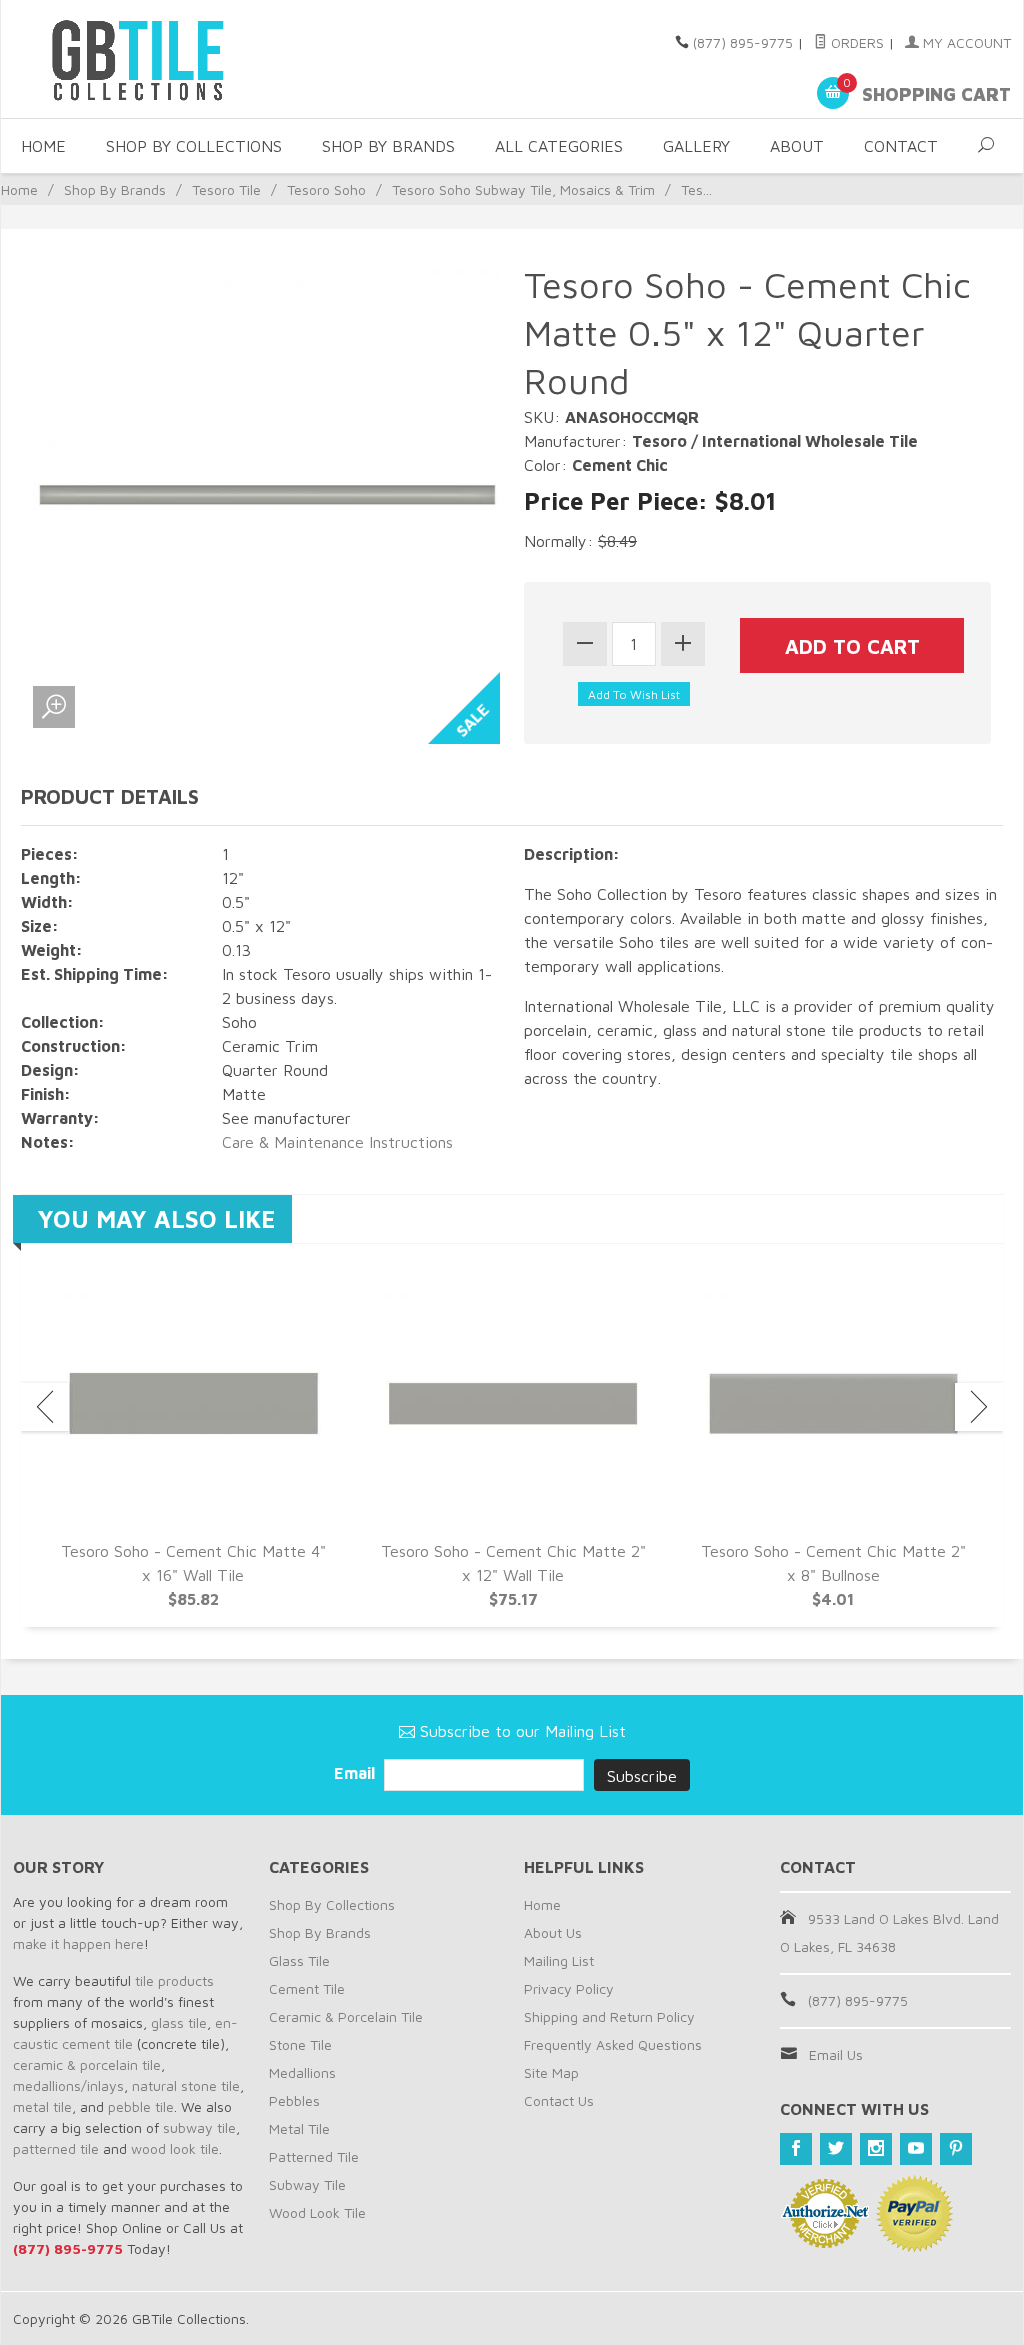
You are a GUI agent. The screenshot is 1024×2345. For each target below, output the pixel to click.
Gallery (696, 146)
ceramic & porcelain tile (87, 2064)
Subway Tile (307, 2184)
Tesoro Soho (326, 189)
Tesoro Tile (226, 189)
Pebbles (294, 2100)
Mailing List (559, 1960)
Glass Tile (299, 1960)
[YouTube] (916, 2149)
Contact (901, 146)
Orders (855, 42)
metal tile (42, 2106)
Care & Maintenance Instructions (337, 1142)
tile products (174, 1980)
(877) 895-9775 (743, 42)
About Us (553, 1932)
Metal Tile (299, 2128)
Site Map (551, 2072)
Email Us (836, 2054)
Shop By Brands (388, 146)
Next (979, 1407)
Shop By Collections (194, 146)
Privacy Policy (569, 1988)
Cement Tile (307, 1988)
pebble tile (141, 2106)
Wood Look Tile (317, 2212)
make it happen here (78, 1943)
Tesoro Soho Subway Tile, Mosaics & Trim (523, 189)
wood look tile (175, 2148)
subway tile (199, 2127)
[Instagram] (876, 2149)
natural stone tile (186, 2085)
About (797, 146)
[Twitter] (836, 2149)
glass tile (179, 2022)
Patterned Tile (314, 2156)
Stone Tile (300, 2044)
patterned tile (56, 2148)
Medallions (302, 2072)
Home (43, 146)
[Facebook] (796, 2149)
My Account (965, 42)
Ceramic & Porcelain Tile (346, 2016)
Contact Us (559, 2100)
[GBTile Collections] (171, 59)
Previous (45, 1407)
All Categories (559, 146)
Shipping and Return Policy (609, 2016)
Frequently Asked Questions (613, 2044)
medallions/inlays (68, 2085)
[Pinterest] (956, 2149)
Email (356, 1773)
